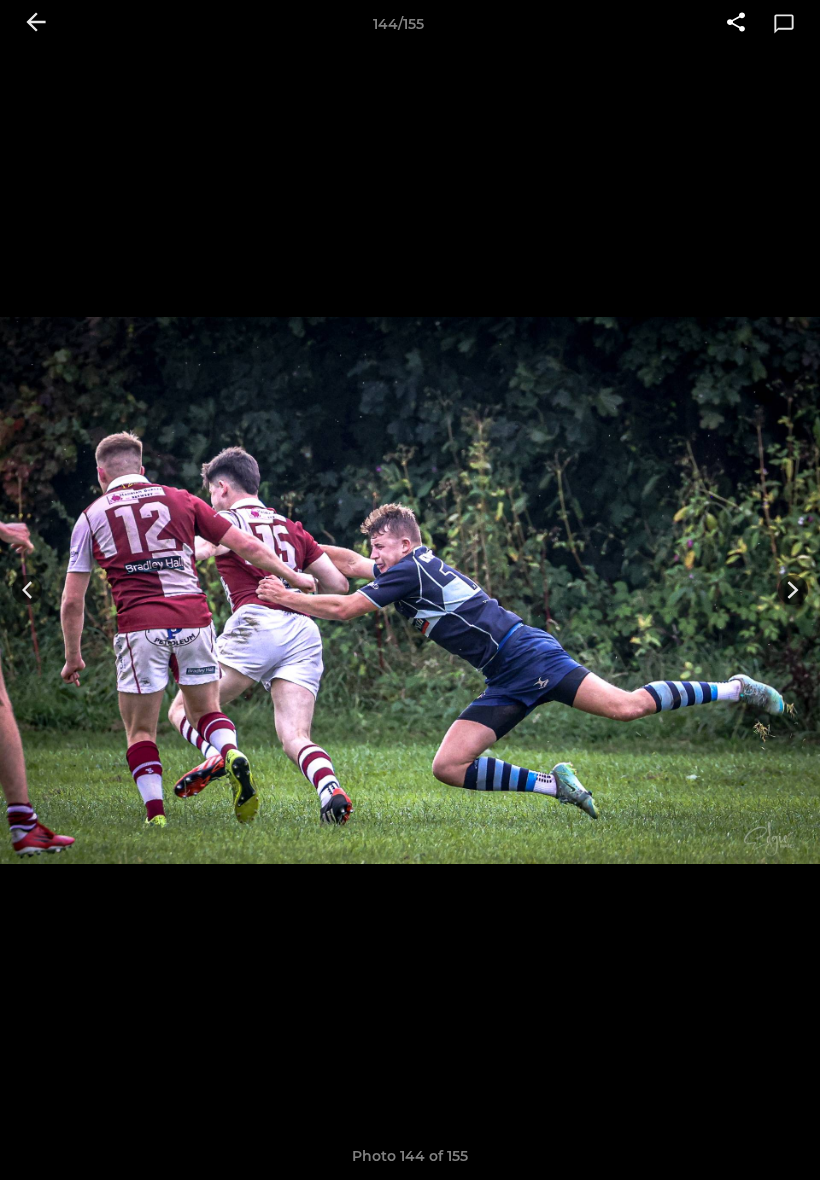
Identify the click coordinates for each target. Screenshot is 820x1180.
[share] (736, 24)
